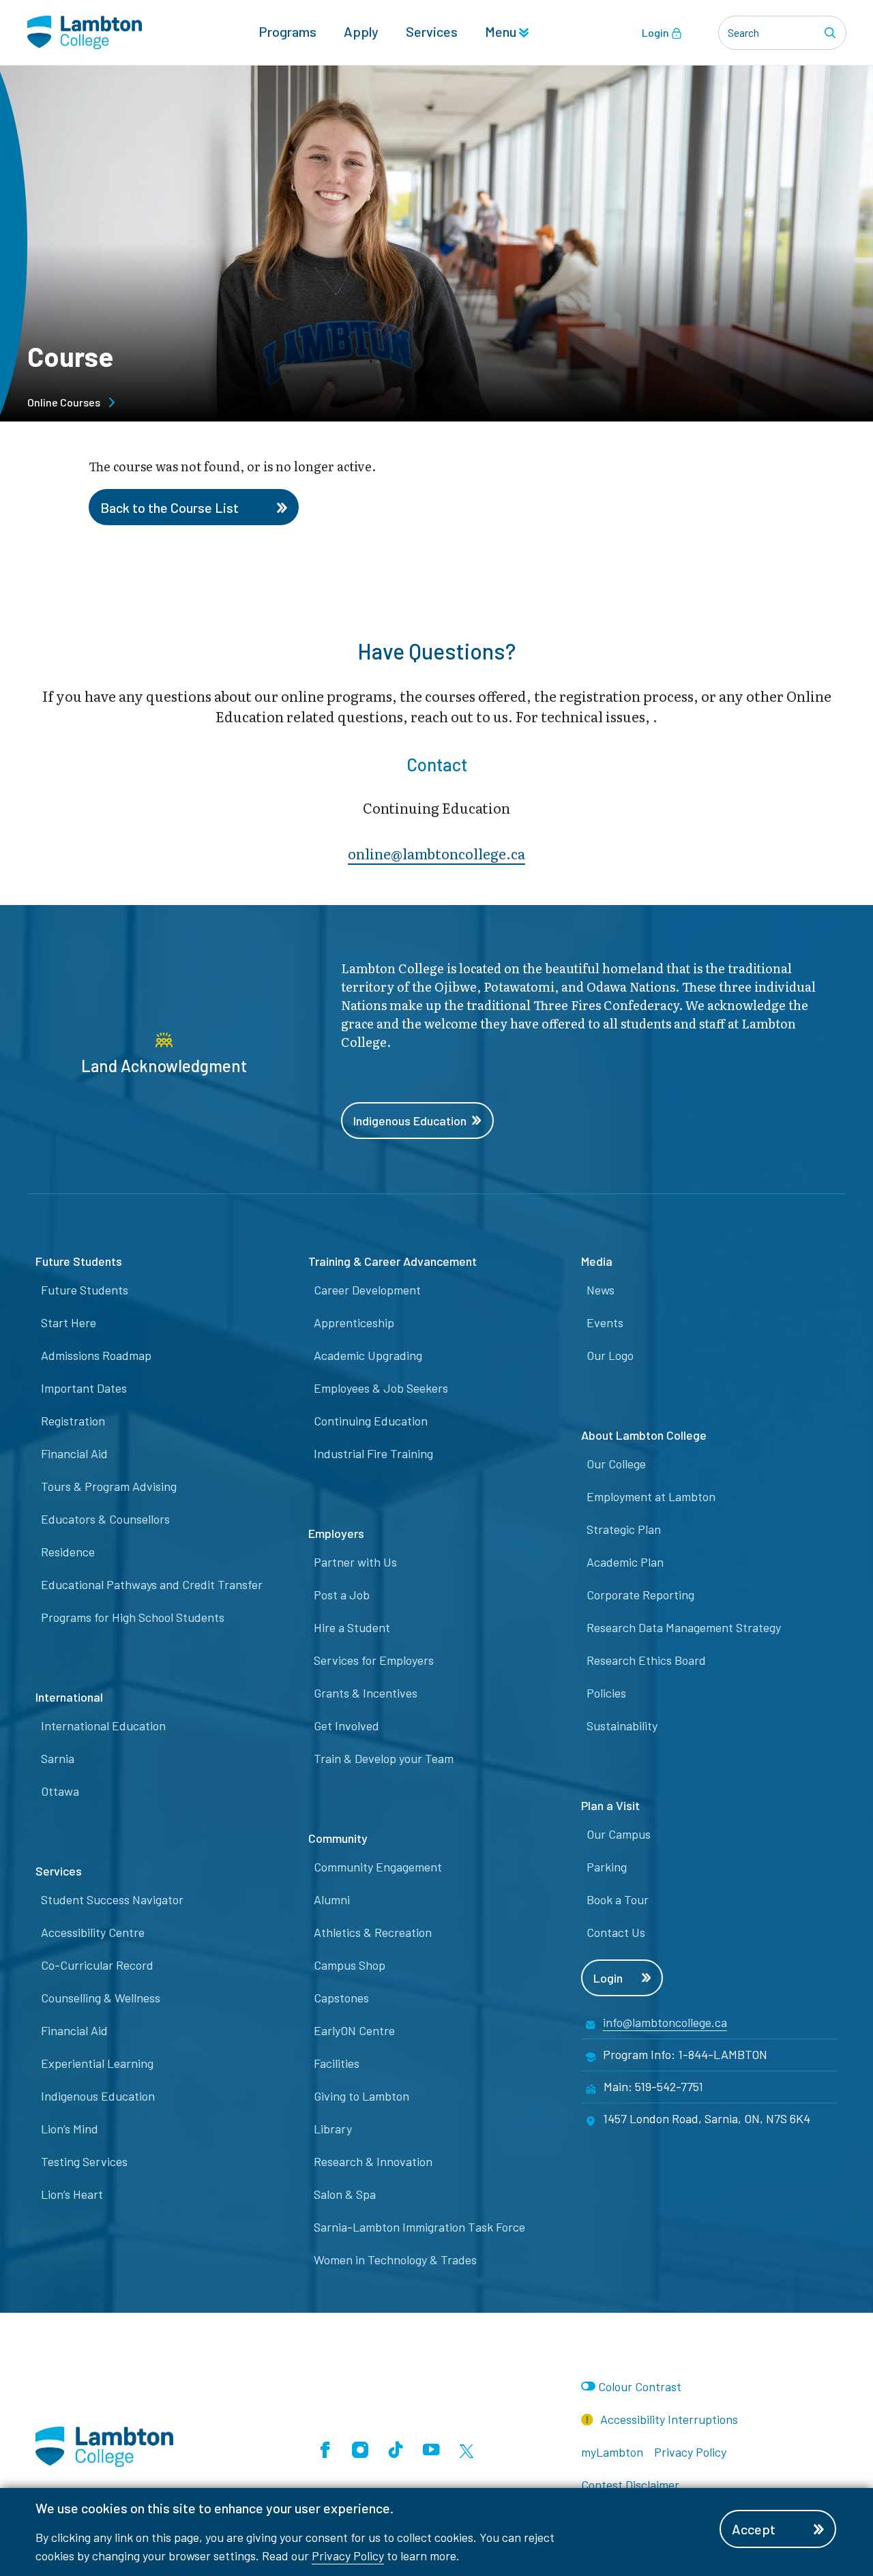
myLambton (612, 2452)
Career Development (367, 1290)
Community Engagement (378, 1867)
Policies (606, 1693)
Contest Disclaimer (630, 2485)
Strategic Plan (624, 1529)
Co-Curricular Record (97, 1965)
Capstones (341, 1998)
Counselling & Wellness (101, 1998)
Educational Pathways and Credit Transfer (152, 1584)
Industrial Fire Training (373, 1453)
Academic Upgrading (368, 1355)
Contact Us (616, 1932)
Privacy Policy (348, 2556)
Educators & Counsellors (105, 1519)
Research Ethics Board (646, 1660)
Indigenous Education (410, 1121)
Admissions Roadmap (96, 1355)
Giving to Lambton (361, 2096)
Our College (616, 1464)
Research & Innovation (373, 2161)
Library (333, 2129)
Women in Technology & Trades (395, 2260)
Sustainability (622, 1726)
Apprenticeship (354, 1322)
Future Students (85, 1290)
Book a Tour (618, 1899)
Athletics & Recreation (373, 1932)
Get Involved (346, 1726)
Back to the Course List (169, 507)
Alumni (332, 1899)
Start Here (69, 1322)
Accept (754, 2529)
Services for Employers (374, 1660)
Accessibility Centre (93, 1932)
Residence (68, 1552)
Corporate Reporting (640, 1595)
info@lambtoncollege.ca (665, 2022)
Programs (287, 31)
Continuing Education (371, 1421)
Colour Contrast (640, 2386)
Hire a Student (352, 1627)
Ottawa (60, 1791)
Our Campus (619, 1834)
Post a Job (342, 1595)
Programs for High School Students (133, 1617)
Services (432, 31)
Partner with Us (355, 1562)
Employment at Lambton (651, 1496)
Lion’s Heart (72, 2194)
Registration (73, 1421)
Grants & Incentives (366, 1693)
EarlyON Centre (354, 2030)
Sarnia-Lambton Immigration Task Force (419, 2227)
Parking (607, 1867)
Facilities (337, 2063)
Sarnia (58, 1758)
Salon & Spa (345, 2194)
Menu (502, 31)
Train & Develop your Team (384, 1758)
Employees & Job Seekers (381, 1388)
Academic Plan (625, 1562)
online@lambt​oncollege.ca (436, 853)
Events (605, 1322)
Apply (361, 31)
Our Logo (610, 1355)
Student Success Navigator (112, 1899)
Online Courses (64, 402)
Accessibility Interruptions (668, 2419)
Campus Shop (350, 1965)
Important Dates (84, 1388)
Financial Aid (74, 1453)
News (601, 1290)
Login (656, 32)
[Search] (832, 33)
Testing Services (84, 2161)
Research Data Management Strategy (684, 1627)
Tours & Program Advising (109, 1486)
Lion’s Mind (70, 2129)
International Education (103, 1726)
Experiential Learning (97, 2063)
